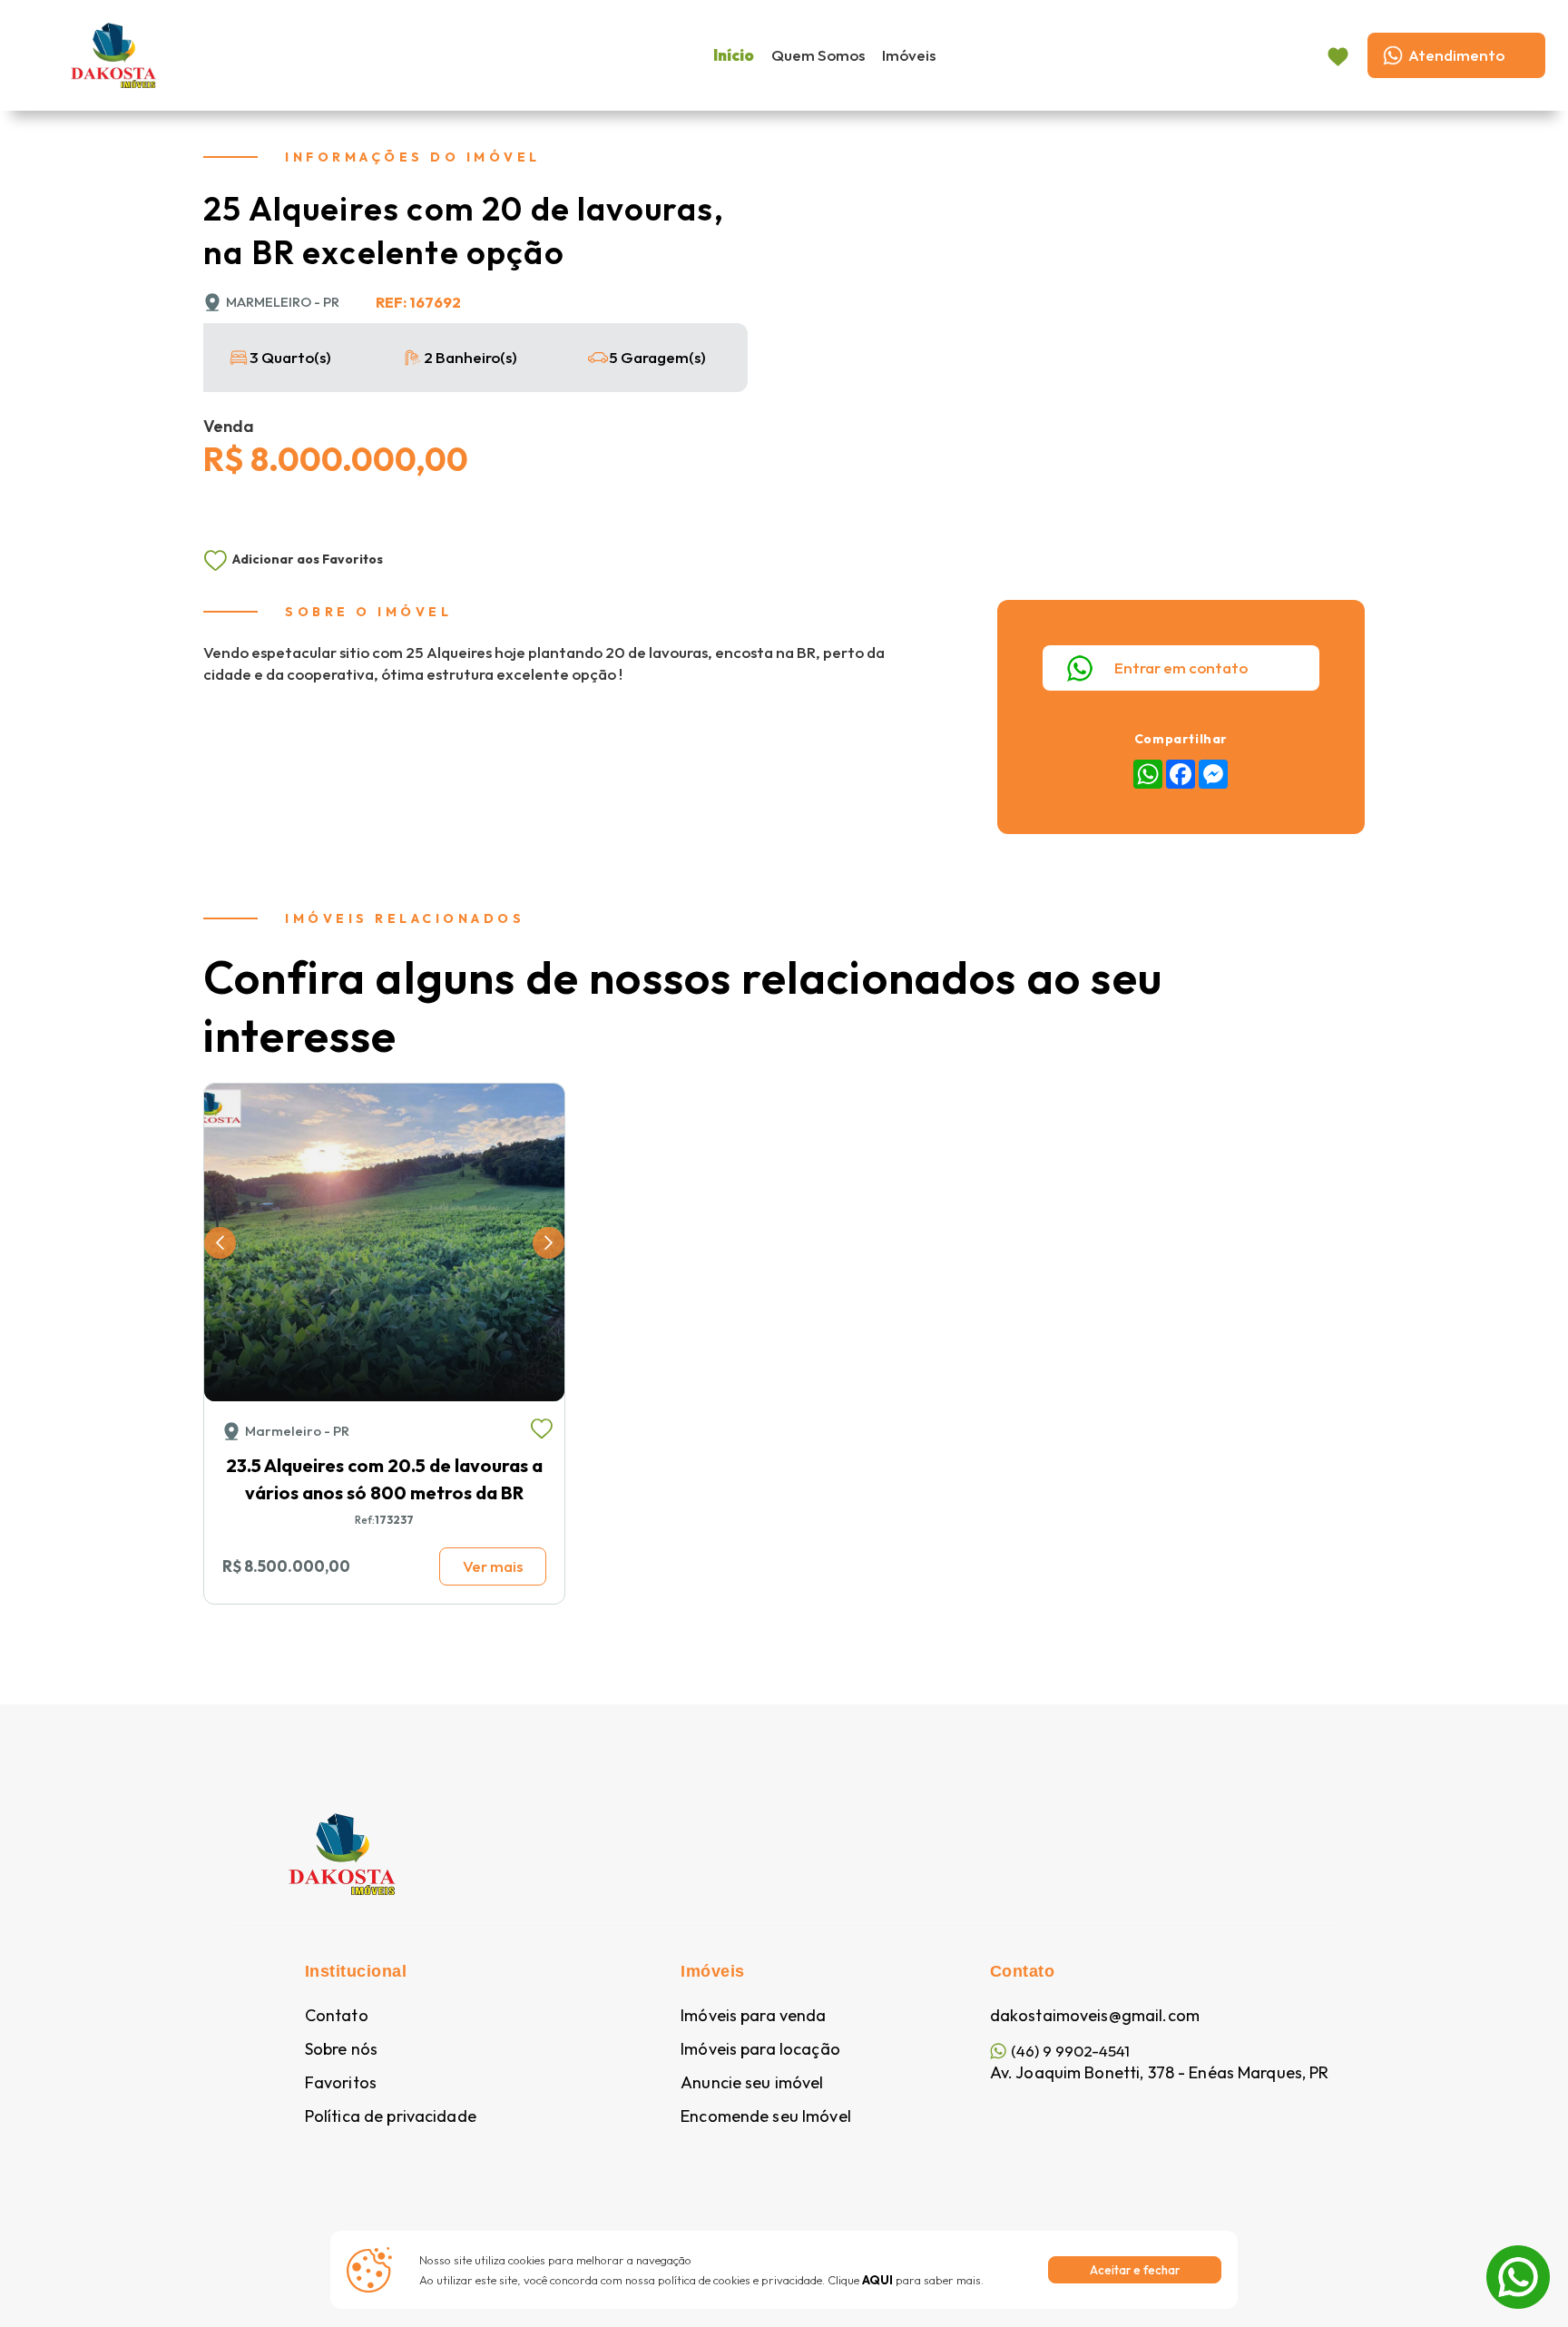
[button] (220, 1243)
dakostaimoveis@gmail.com (1095, 2016)
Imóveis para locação (760, 2049)
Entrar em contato (1181, 668)
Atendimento (1456, 55)
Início (734, 55)
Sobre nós (341, 2049)
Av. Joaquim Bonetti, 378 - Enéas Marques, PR (1160, 2073)
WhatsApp (1518, 2257)
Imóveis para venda (753, 2016)
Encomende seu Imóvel (766, 2116)
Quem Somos (818, 55)
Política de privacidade (391, 2116)
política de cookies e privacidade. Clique (775, 2280)
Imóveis (909, 55)
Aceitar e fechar (1135, 2270)
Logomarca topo (263, 53)
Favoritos (341, 2083)
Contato (337, 2016)
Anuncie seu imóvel (752, 2083)
